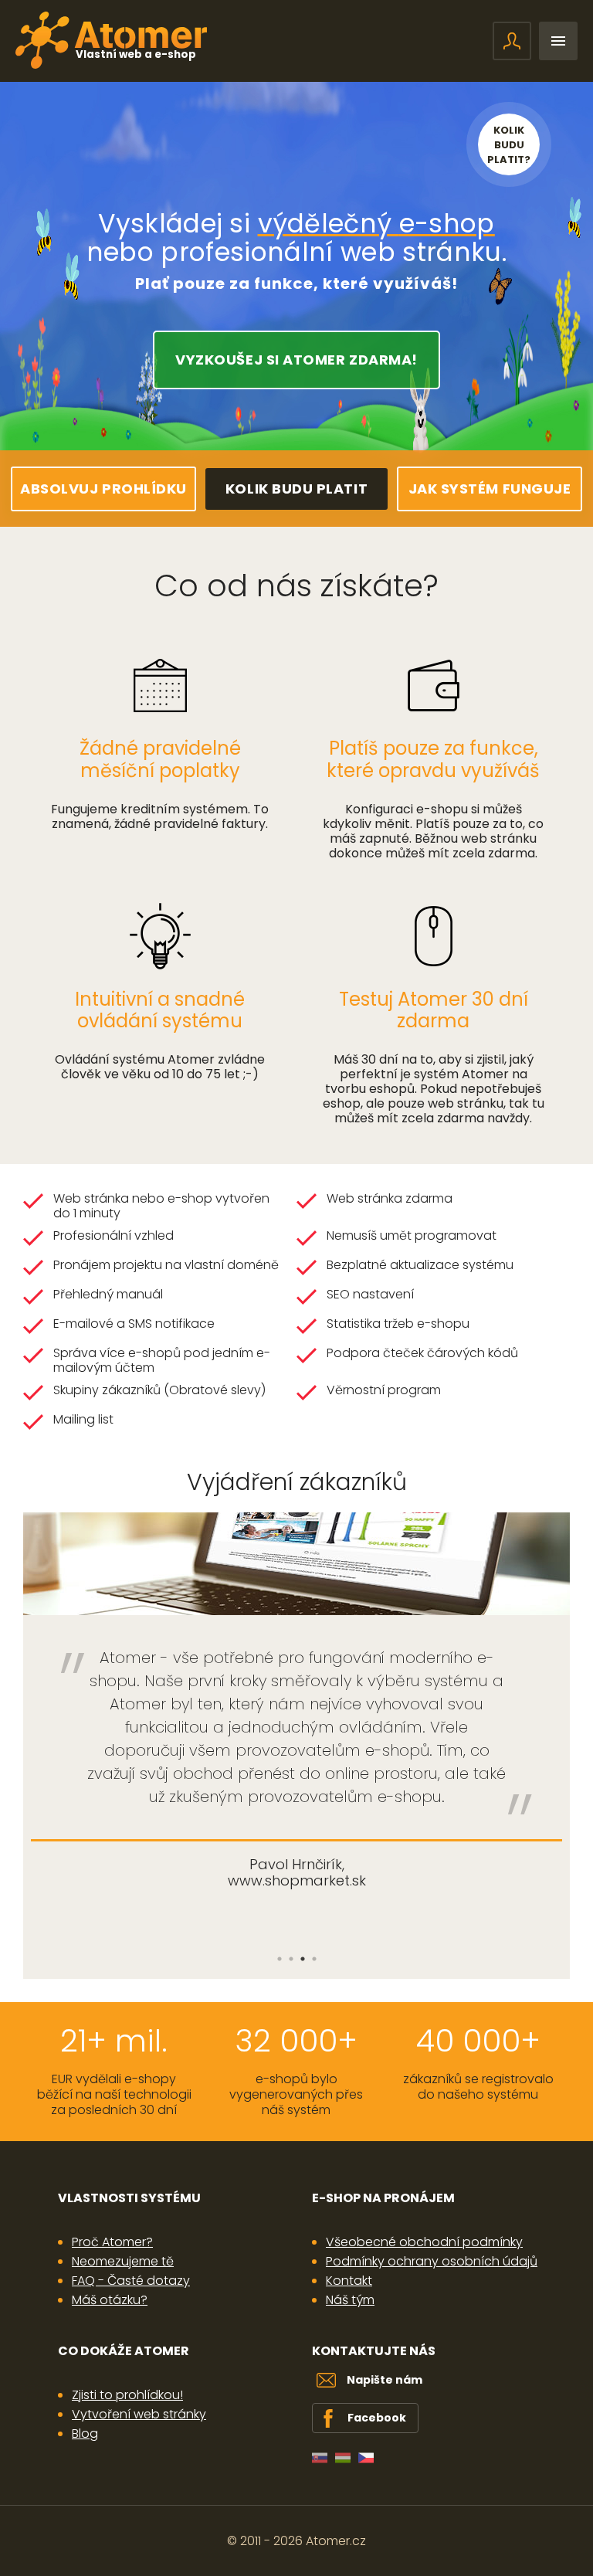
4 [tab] (314, 1959)
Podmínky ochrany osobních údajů (432, 2261)
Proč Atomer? (112, 2242)
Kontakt (349, 2281)
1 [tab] (279, 1959)
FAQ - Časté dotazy (131, 2281)
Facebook (377, 2418)
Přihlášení (512, 41)
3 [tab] (302, 1959)
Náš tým (350, 2300)
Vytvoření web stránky (139, 2414)
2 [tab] (291, 1959)
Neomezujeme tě (123, 2261)
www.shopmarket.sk (297, 1880)
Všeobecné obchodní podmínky (424, 2242)
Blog (85, 2433)
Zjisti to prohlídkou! (127, 2395)
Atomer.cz (336, 2541)
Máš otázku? (110, 2300)
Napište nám (385, 2380)
